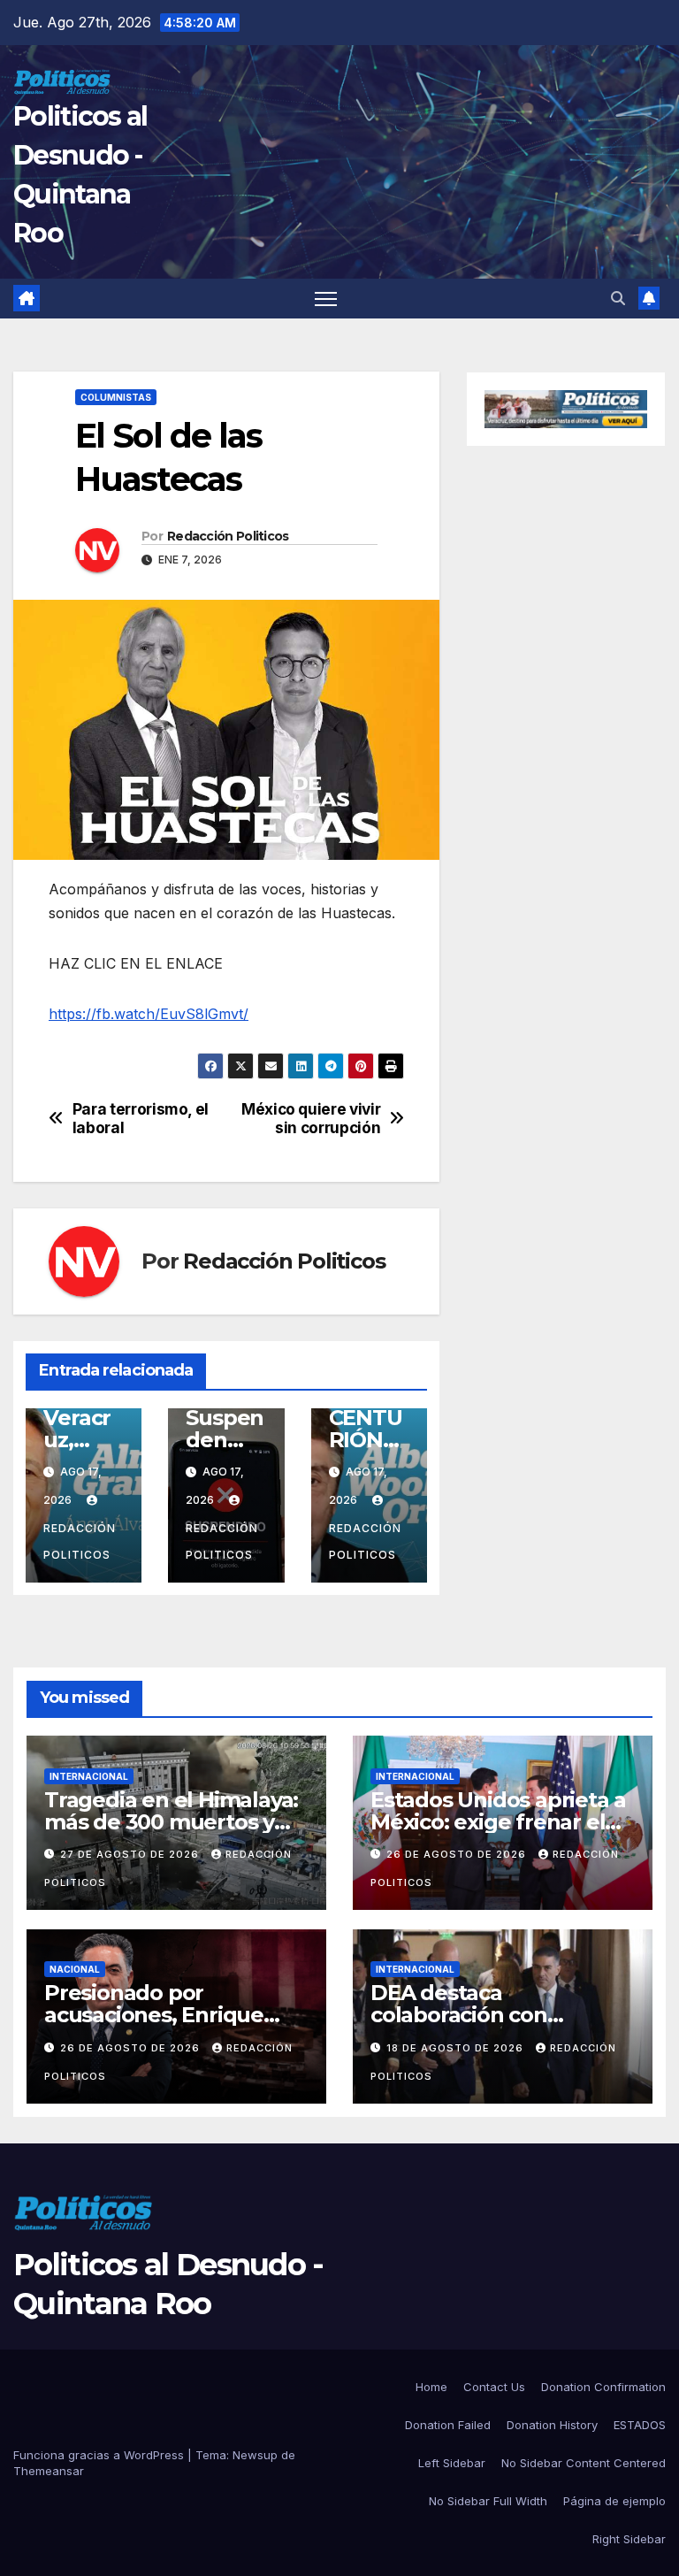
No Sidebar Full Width (488, 2501)
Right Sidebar (629, 2539)
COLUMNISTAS (116, 397)
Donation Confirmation (603, 2387)
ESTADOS (640, 2425)
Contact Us (494, 2387)
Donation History (552, 2425)
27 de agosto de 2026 (131, 1854)
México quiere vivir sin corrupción (311, 1119)
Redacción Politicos (228, 536)
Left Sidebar (452, 2463)
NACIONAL (75, 1969)
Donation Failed (448, 2425)
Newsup (255, 2455)
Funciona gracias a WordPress (100, 2455)
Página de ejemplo (614, 2501)
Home (431, 2387)
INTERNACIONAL (89, 1776)
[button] (618, 298)
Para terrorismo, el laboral (141, 1119)
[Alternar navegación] (326, 299)
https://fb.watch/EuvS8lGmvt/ (149, 1014)
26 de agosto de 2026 (458, 1854)
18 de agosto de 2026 (457, 2048)
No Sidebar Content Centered (584, 2463)
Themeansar (49, 2471)
